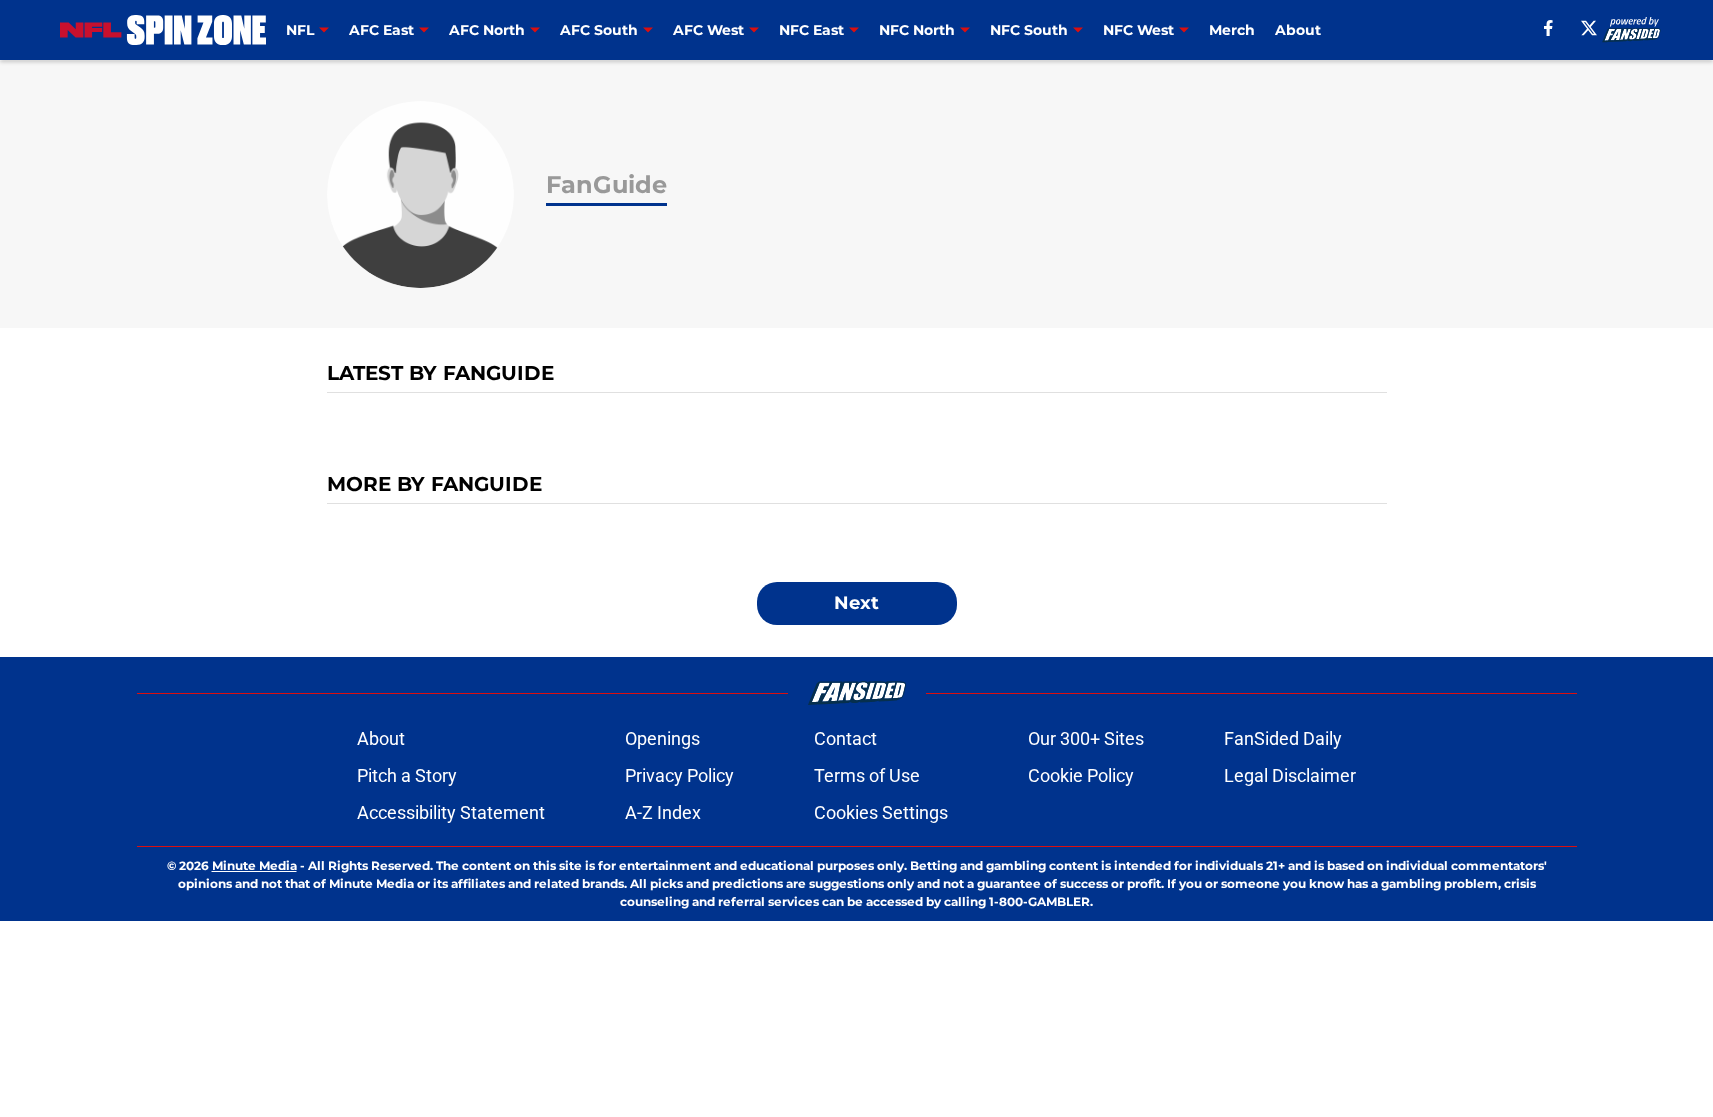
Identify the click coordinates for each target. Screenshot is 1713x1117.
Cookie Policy (1081, 775)
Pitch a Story (407, 775)
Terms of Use (867, 775)
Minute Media (254, 865)
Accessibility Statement (451, 812)
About (1298, 30)
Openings (662, 738)
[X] (1589, 28)
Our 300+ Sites (1086, 738)
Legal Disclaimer (1290, 775)
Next (856, 603)
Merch (1232, 30)
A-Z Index (663, 812)
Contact (845, 738)
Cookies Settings (881, 812)
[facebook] (1548, 28)
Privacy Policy (679, 775)
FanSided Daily (1283, 738)
